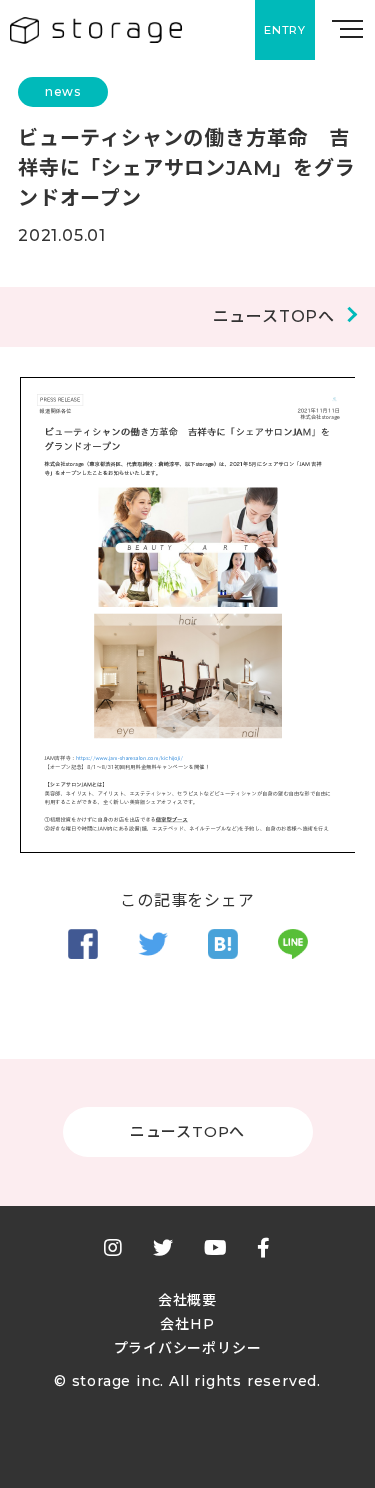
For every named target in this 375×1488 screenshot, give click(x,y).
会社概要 (187, 1300)
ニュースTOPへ (274, 317)
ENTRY (285, 30)
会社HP (187, 1324)
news (63, 91)
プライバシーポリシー (188, 1348)
